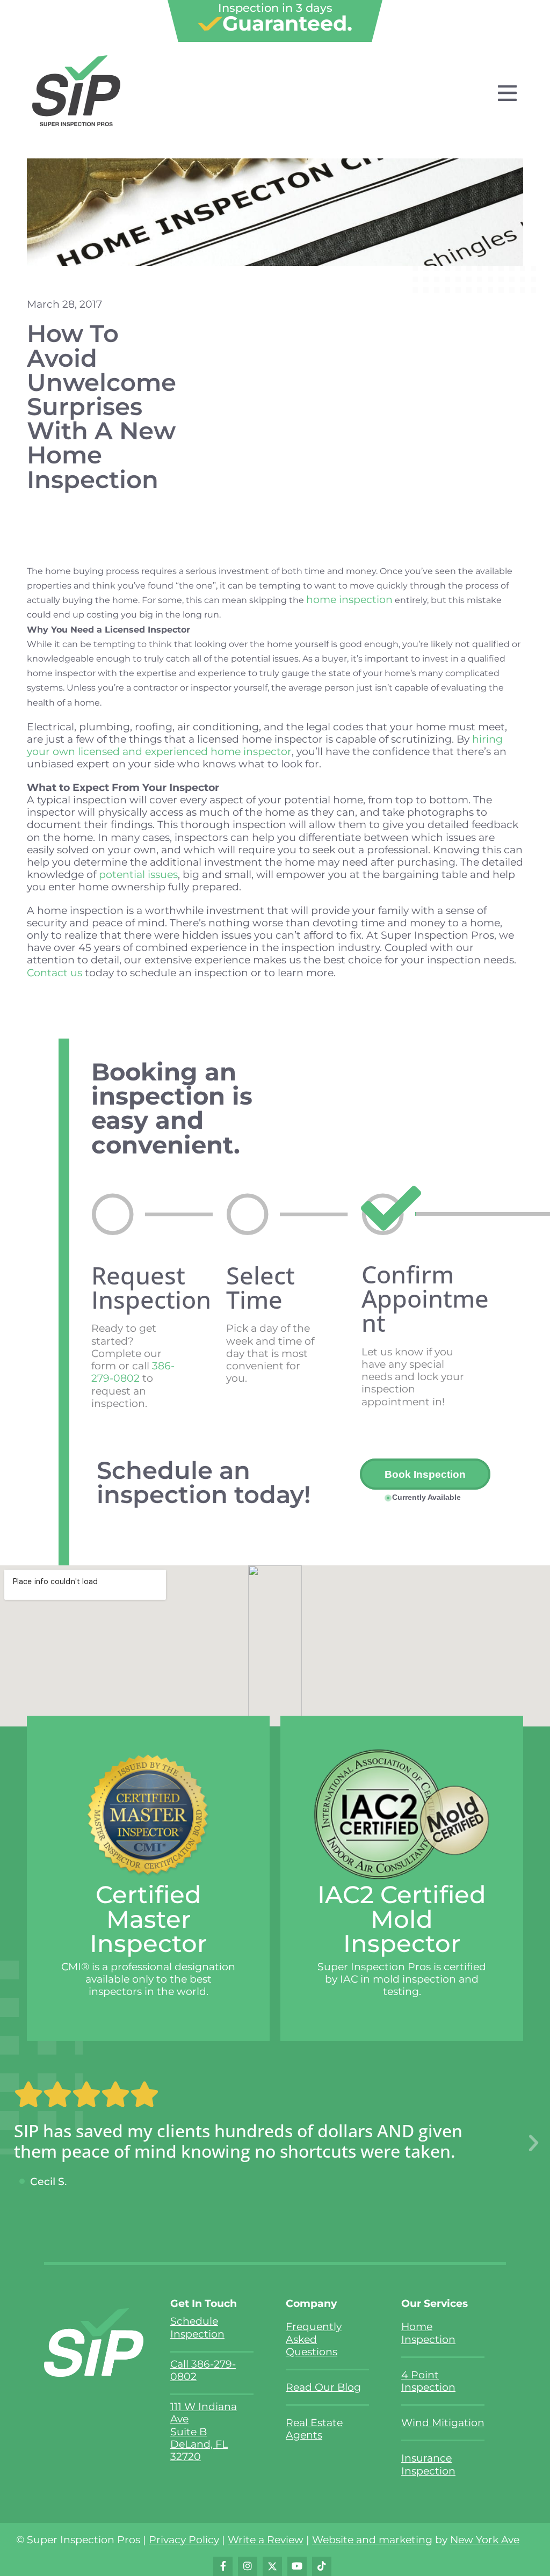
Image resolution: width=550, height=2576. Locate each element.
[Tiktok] (322, 2566)
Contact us (55, 973)
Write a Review (266, 2539)
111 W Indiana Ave (204, 2412)
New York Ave (485, 2539)
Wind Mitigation (443, 2422)
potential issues (138, 874)
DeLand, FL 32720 (199, 2450)
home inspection (349, 599)
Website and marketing (372, 2539)
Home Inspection (428, 2332)
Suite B (189, 2432)
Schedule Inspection (197, 2327)
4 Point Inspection (428, 2381)
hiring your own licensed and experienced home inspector (265, 745)
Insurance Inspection (428, 2464)
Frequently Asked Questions (314, 2339)
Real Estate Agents (314, 2429)
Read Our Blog (323, 2387)
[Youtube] (297, 2566)
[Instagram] (248, 2566)
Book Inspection (425, 1474)
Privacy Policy (184, 2539)
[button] (534, 2143)
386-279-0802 (133, 1372)
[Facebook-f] (223, 2566)
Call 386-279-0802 (203, 2370)
